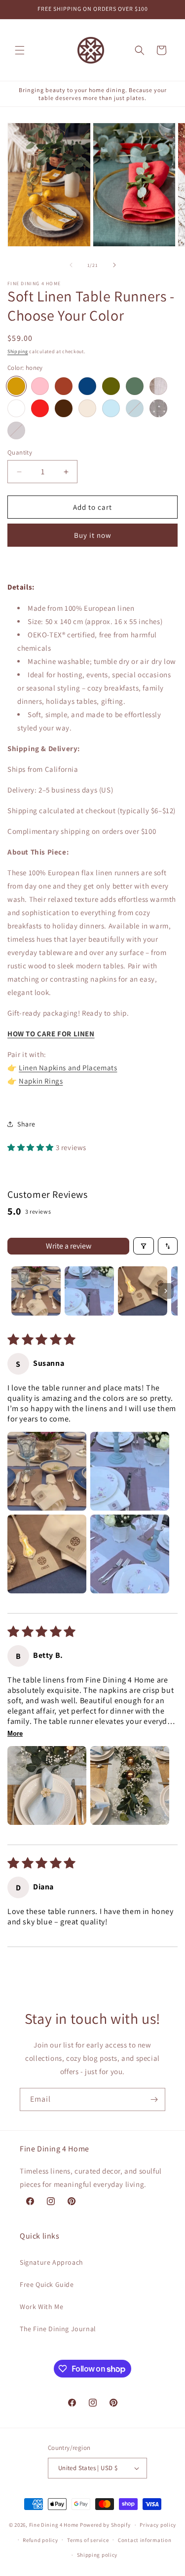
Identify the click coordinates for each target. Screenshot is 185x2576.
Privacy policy (158, 2525)
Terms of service (88, 2540)
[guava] (40, 386)
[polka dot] (158, 408)
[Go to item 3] (143, 1291)
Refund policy (40, 2540)
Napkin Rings (41, 1081)
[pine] (135, 386)
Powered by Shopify (105, 2525)
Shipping (18, 351)
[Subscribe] (154, 2099)
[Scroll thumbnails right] (166, 1291)
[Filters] (144, 1246)
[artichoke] (111, 386)
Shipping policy (97, 2555)
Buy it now (93, 535)
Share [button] (26, 1124)
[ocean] (135, 408)
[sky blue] (111, 408)
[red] (40, 408)
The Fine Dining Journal (58, 2329)
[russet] (64, 386)
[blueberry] (87, 386)
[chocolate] (64, 408)
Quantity (20, 452)
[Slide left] (71, 265)
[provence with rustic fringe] (158, 386)
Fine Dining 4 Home (54, 2525)
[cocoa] (16, 430)
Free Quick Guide (47, 2284)
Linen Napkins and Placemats (68, 1068)
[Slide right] (114, 265)
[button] (20, 50)
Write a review (69, 1246)
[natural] (87, 408)
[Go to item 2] (89, 1291)
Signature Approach (52, 2262)
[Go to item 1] (36, 1291)
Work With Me (41, 2307)
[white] (16, 408)
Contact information (145, 2540)
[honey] (16, 386)
